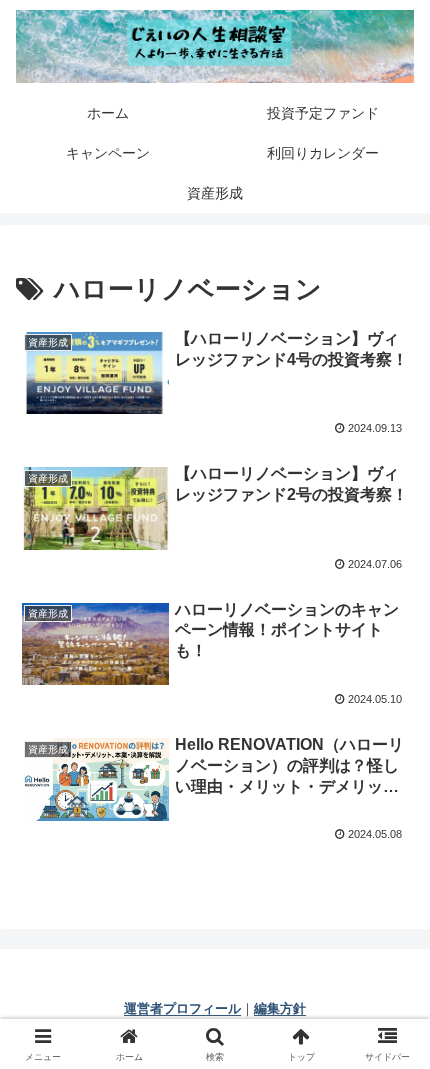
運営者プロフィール (182, 1008)
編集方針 (280, 1008)
